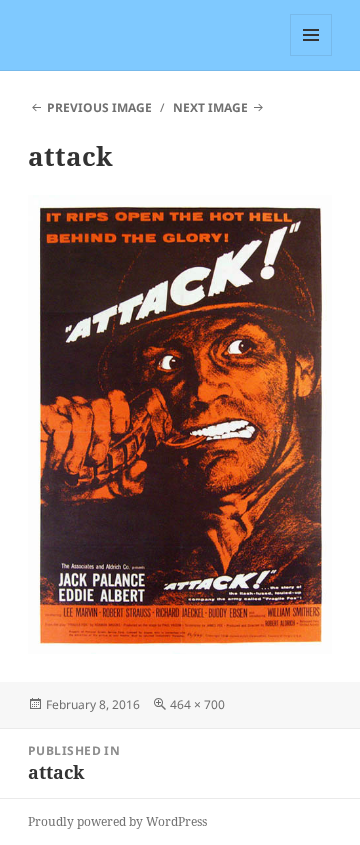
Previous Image (99, 107)
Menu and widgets (311, 55)
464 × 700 (197, 704)
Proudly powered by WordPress (117, 821)
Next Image (210, 107)
